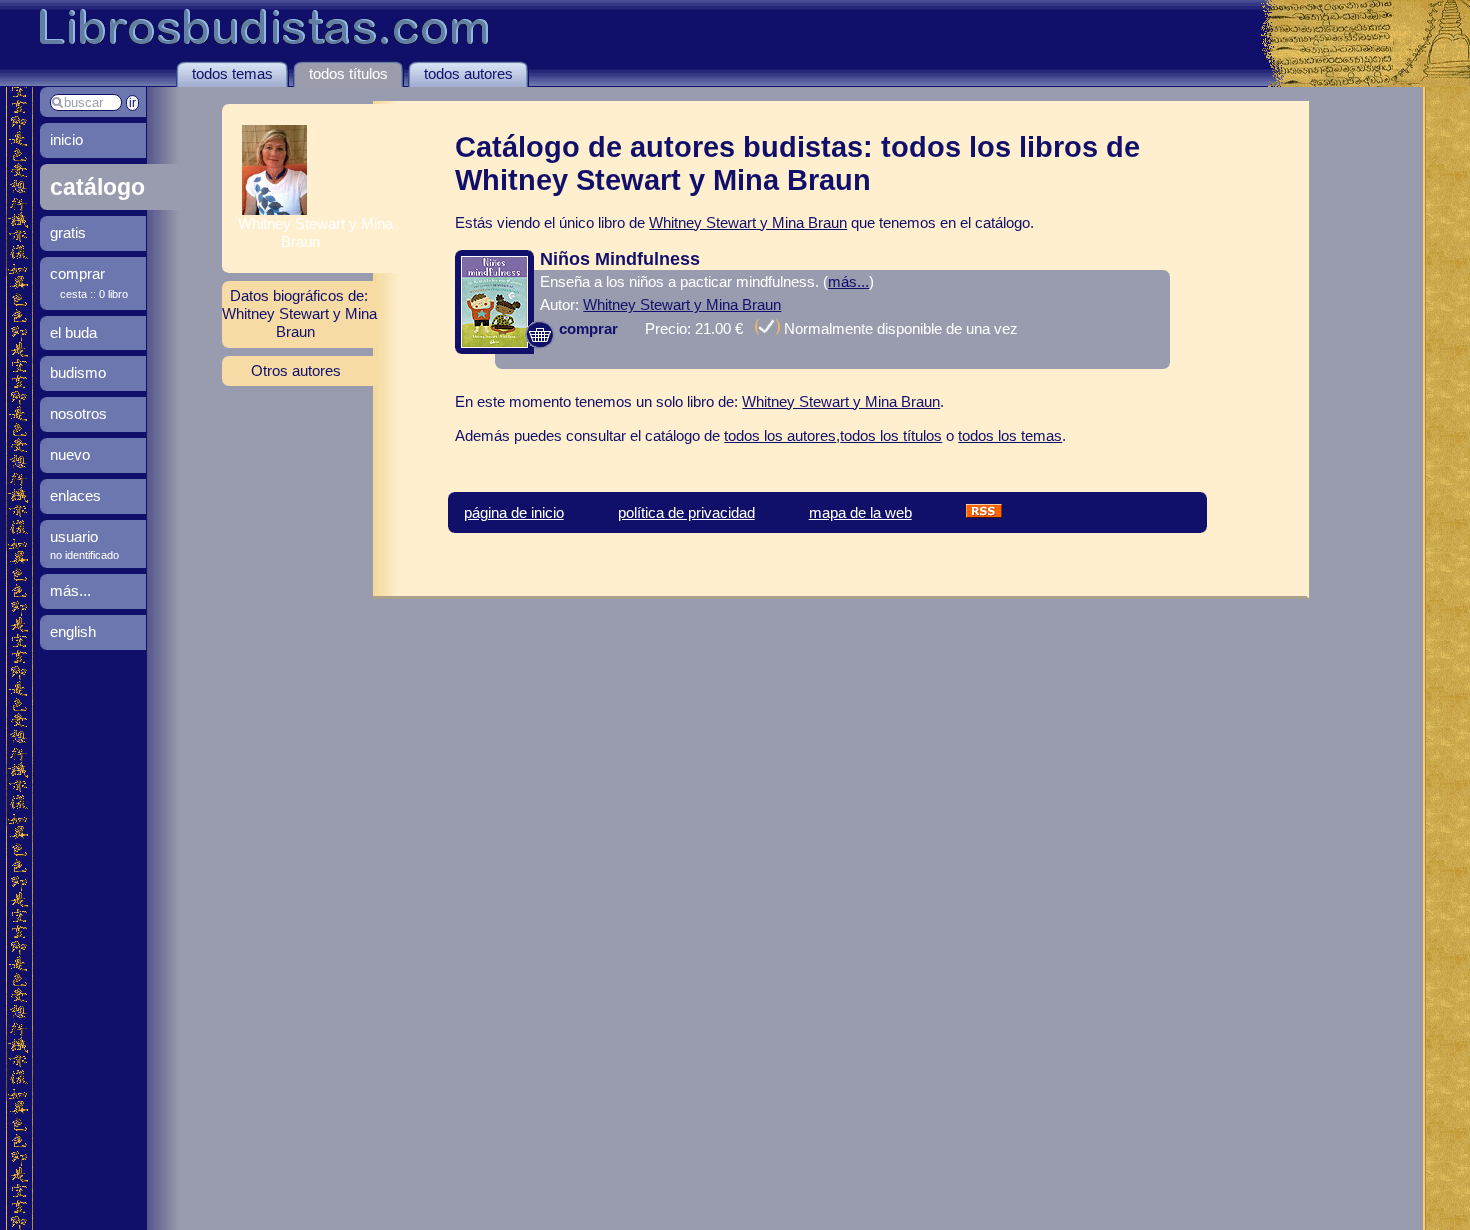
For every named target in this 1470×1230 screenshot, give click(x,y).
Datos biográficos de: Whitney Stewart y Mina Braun (299, 313)
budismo (78, 372)
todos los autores (780, 435)
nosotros (78, 413)
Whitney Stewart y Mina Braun (748, 222)
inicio (66, 139)
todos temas (232, 73)
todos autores (468, 73)
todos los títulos (891, 435)
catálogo (97, 187)
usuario (74, 536)
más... (848, 281)
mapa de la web (860, 512)
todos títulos (348, 73)
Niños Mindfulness (620, 258)
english (73, 631)
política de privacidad (686, 512)
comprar (586, 328)
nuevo (70, 454)
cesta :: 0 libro (94, 294)
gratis (68, 232)
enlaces (75, 495)
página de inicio (514, 512)
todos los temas (1010, 435)
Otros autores (296, 370)
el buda (73, 332)
